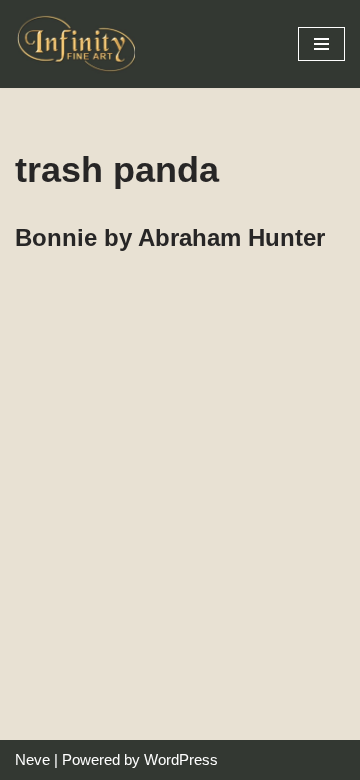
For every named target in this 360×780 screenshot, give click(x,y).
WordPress (181, 759)
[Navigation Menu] (321, 44)
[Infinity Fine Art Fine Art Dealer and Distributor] (80, 44)
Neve (32, 759)
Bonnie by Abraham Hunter (170, 237)
